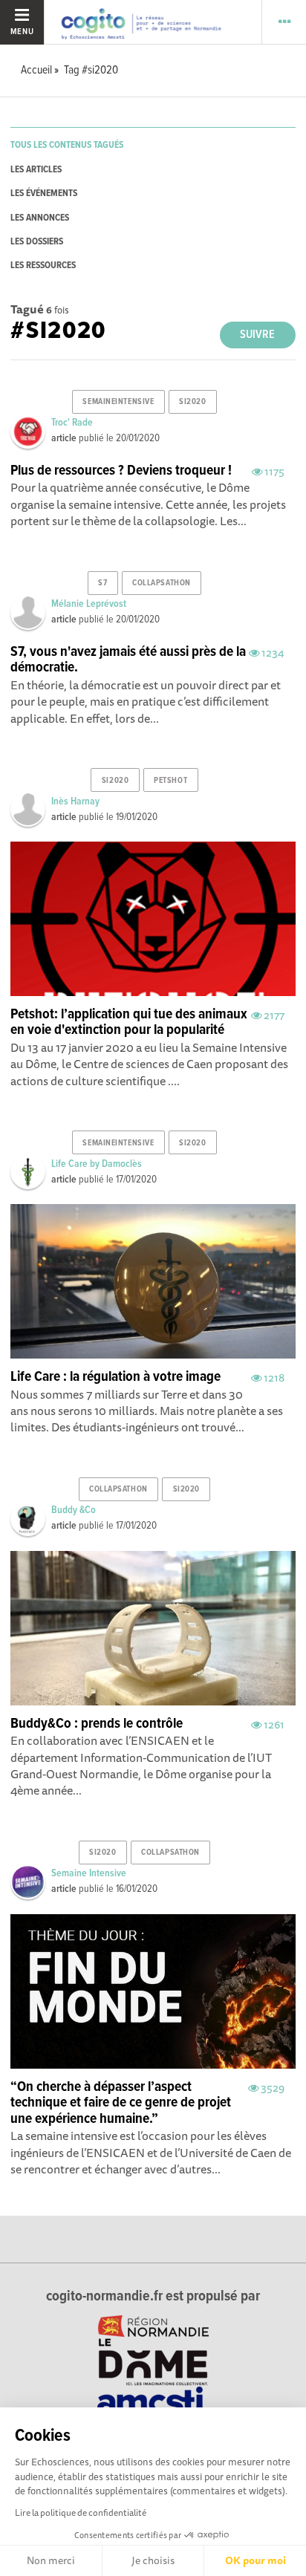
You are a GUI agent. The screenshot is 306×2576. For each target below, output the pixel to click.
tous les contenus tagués (67, 145)
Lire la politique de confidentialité (81, 2512)
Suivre (257, 335)
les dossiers (37, 242)
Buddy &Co (74, 1510)
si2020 (192, 402)
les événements (44, 193)
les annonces (40, 218)
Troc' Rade (72, 423)
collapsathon (162, 583)
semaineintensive (118, 402)
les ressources (43, 266)
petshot (170, 781)
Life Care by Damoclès (97, 1164)
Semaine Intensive (89, 1873)
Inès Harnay (75, 801)
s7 (102, 583)
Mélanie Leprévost (89, 604)
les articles (36, 170)
